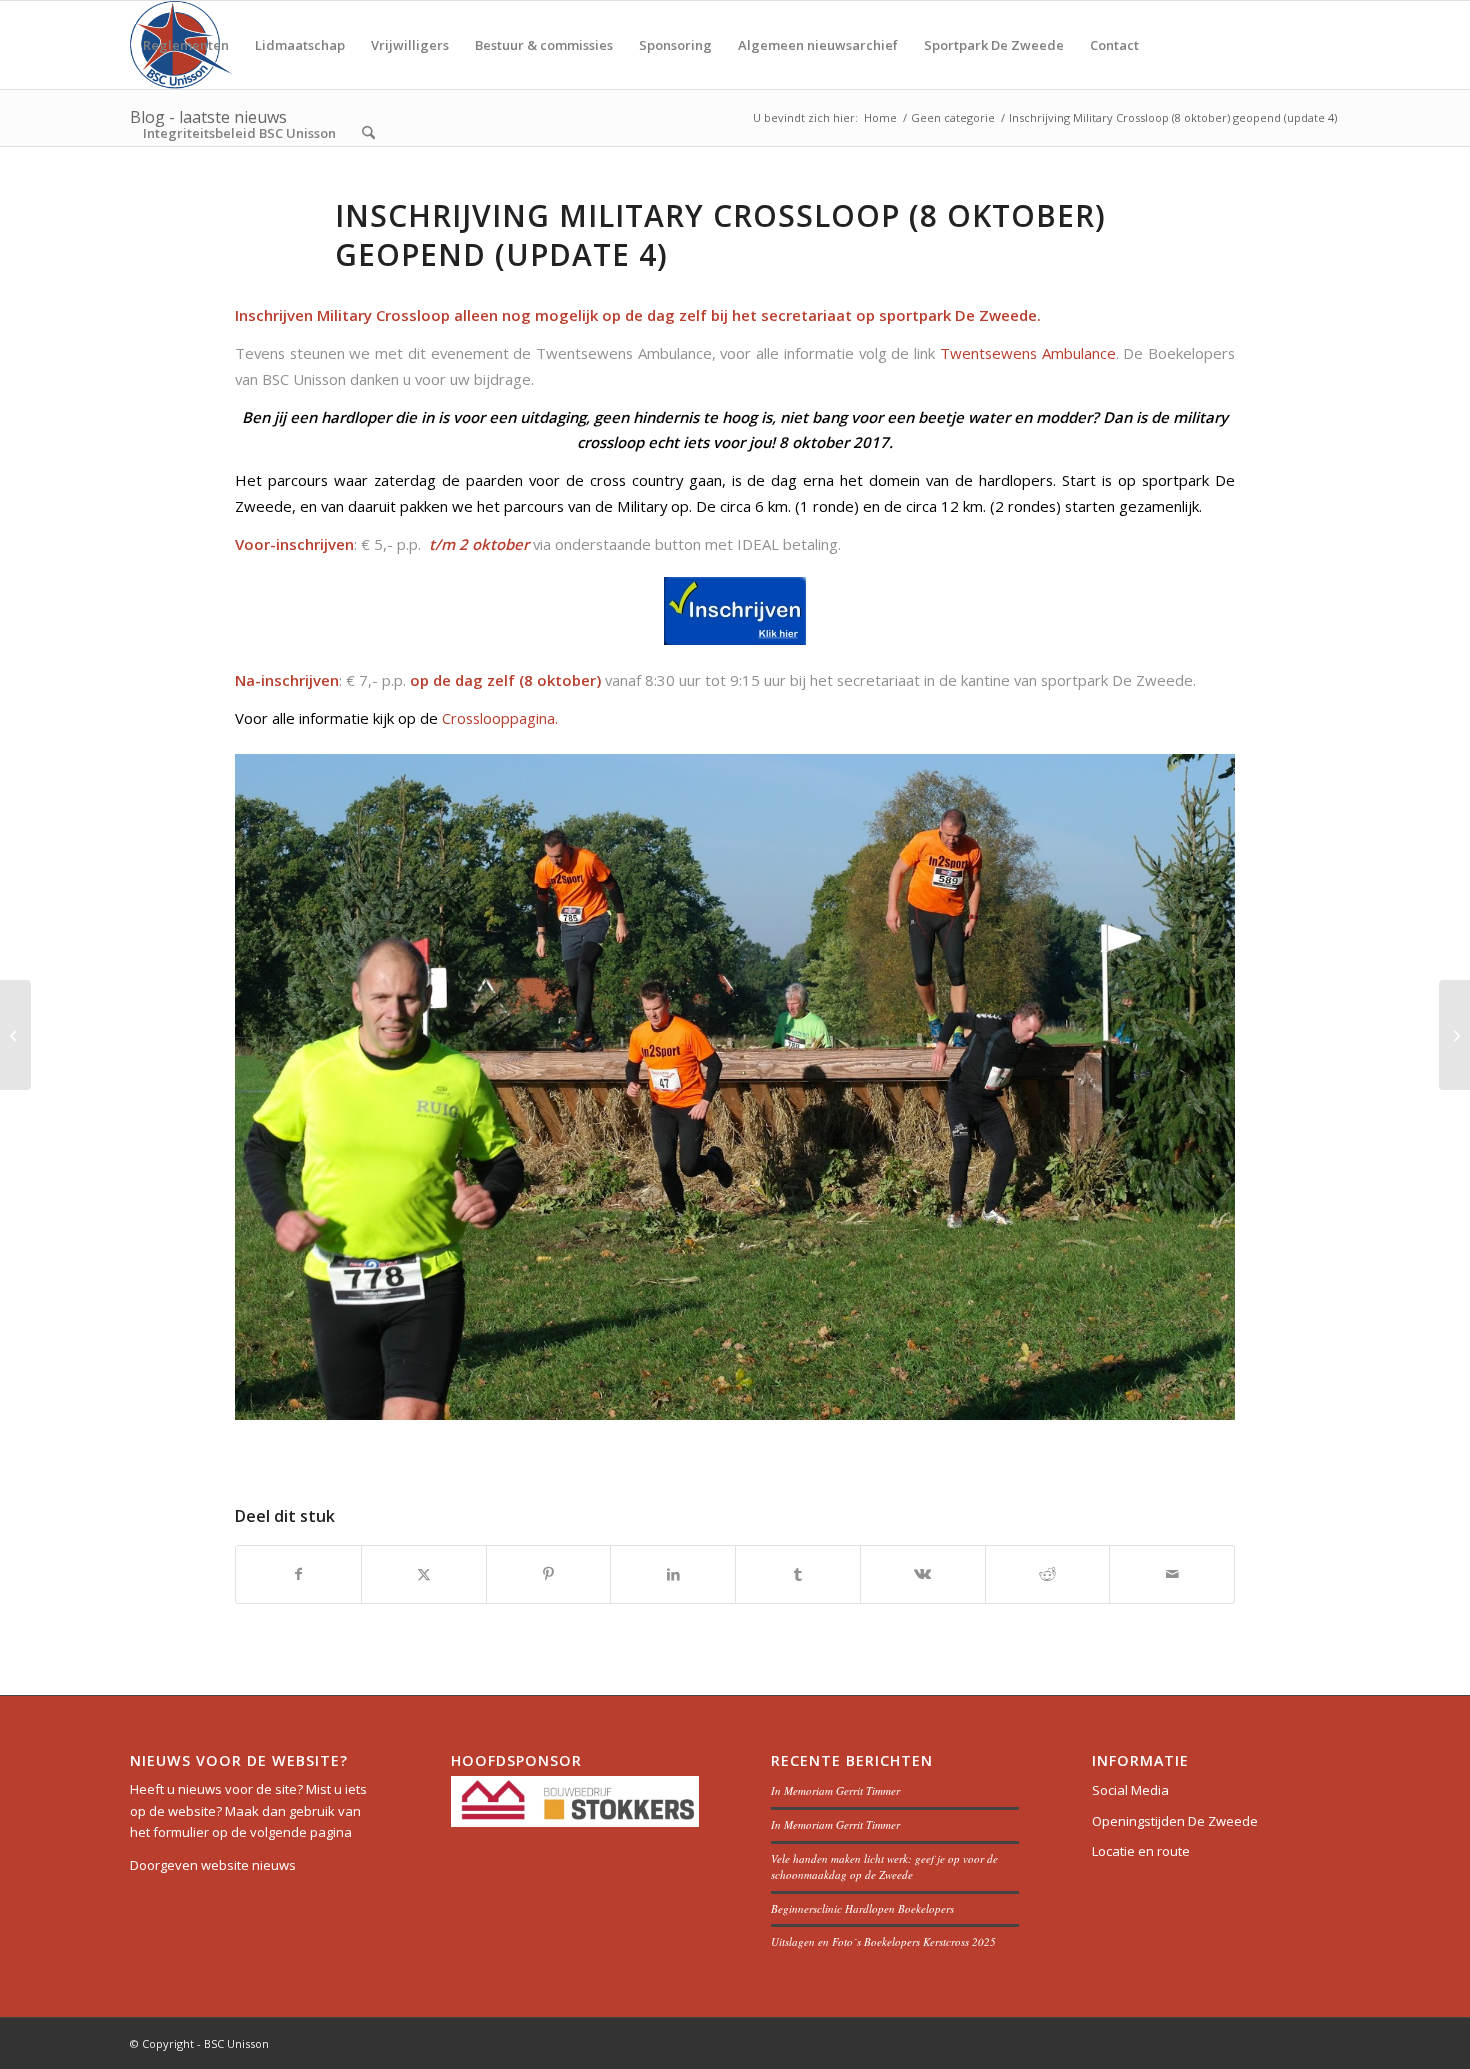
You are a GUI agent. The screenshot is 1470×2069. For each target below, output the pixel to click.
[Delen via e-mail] (1172, 1574)
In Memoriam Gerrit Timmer (835, 1790)
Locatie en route (1141, 1851)
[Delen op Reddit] (1048, 1574)
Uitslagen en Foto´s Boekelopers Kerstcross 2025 (883, 1941)
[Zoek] (368, 133)
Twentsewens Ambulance (1028, 353)
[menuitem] (186, 45)
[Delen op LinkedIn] (673, 1574)
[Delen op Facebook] (298, 1574)
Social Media (1130, 1790)
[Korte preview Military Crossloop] (15, 1035)
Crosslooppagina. (500, 718)
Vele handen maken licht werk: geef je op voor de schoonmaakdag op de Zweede (884, 1867)
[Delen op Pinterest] (549, 1574)
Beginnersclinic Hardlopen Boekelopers (862, 1908)
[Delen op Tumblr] (798, 1574)
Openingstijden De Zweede (1175, 1821)
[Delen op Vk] (923, 1574)
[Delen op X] (424, 1574)
